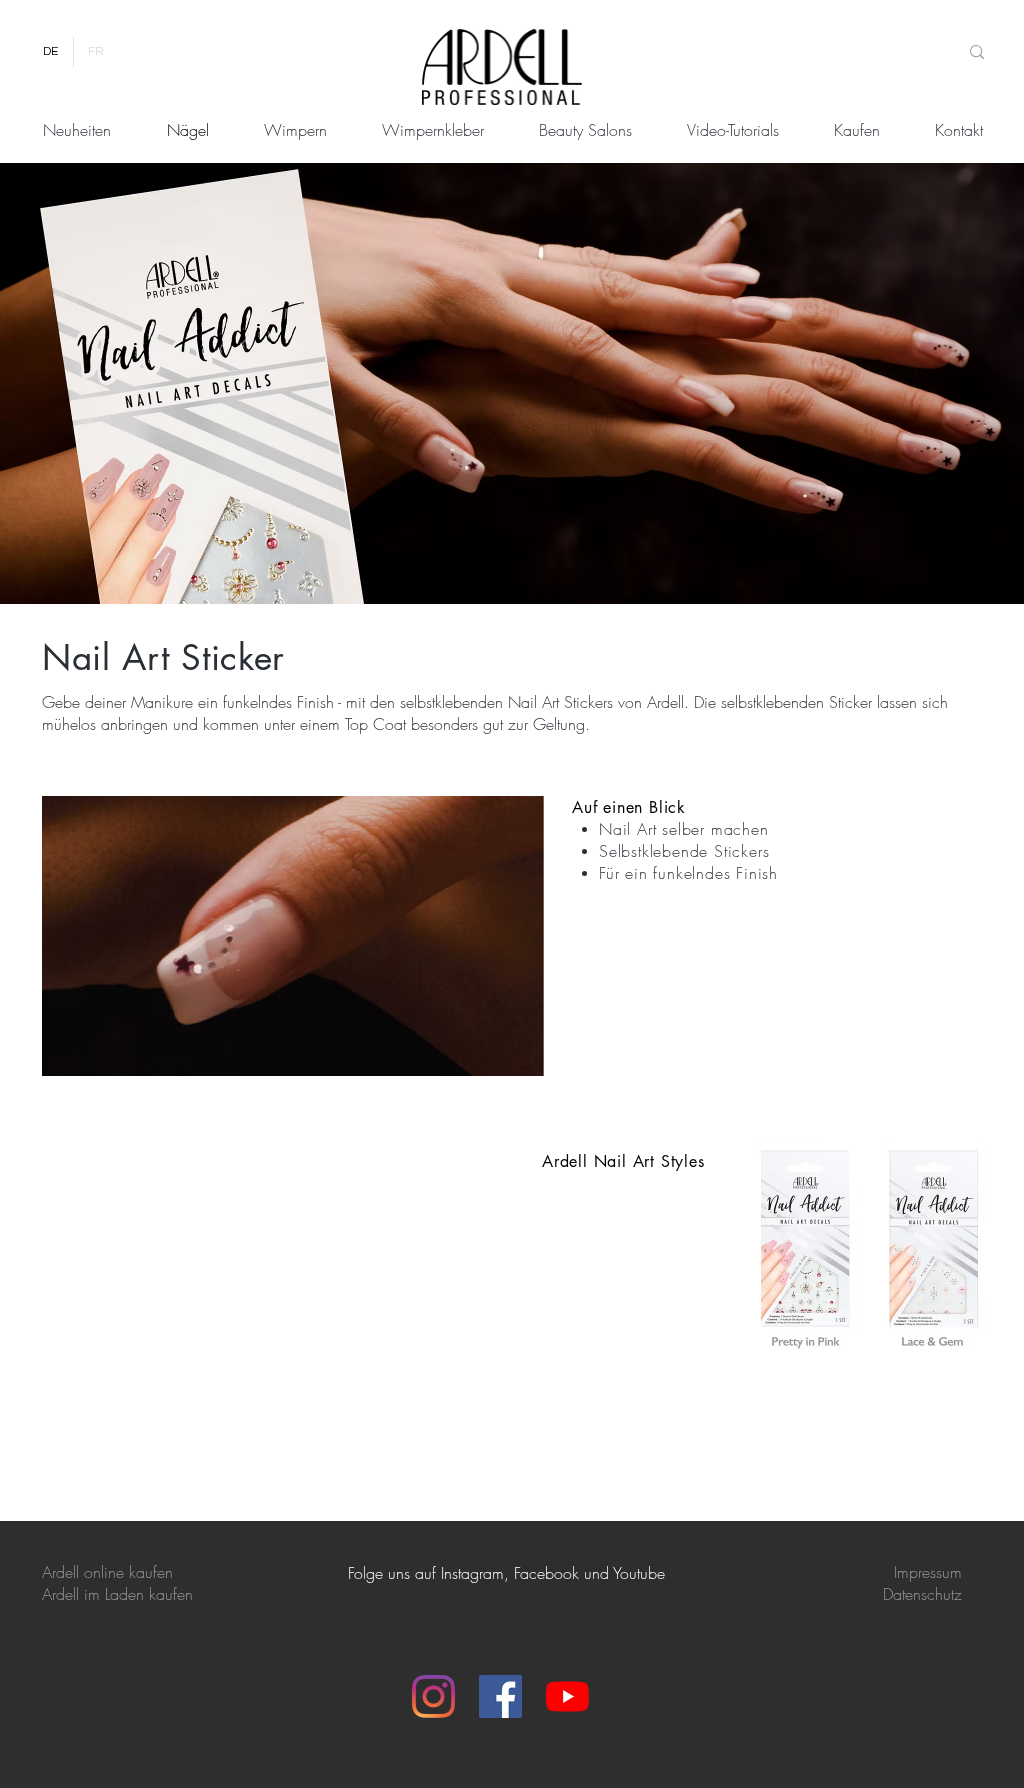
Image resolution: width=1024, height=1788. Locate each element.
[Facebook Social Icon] (500, 1696)
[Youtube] (567, 1696)
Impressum (928, 1572)
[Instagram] (433, 1696)
